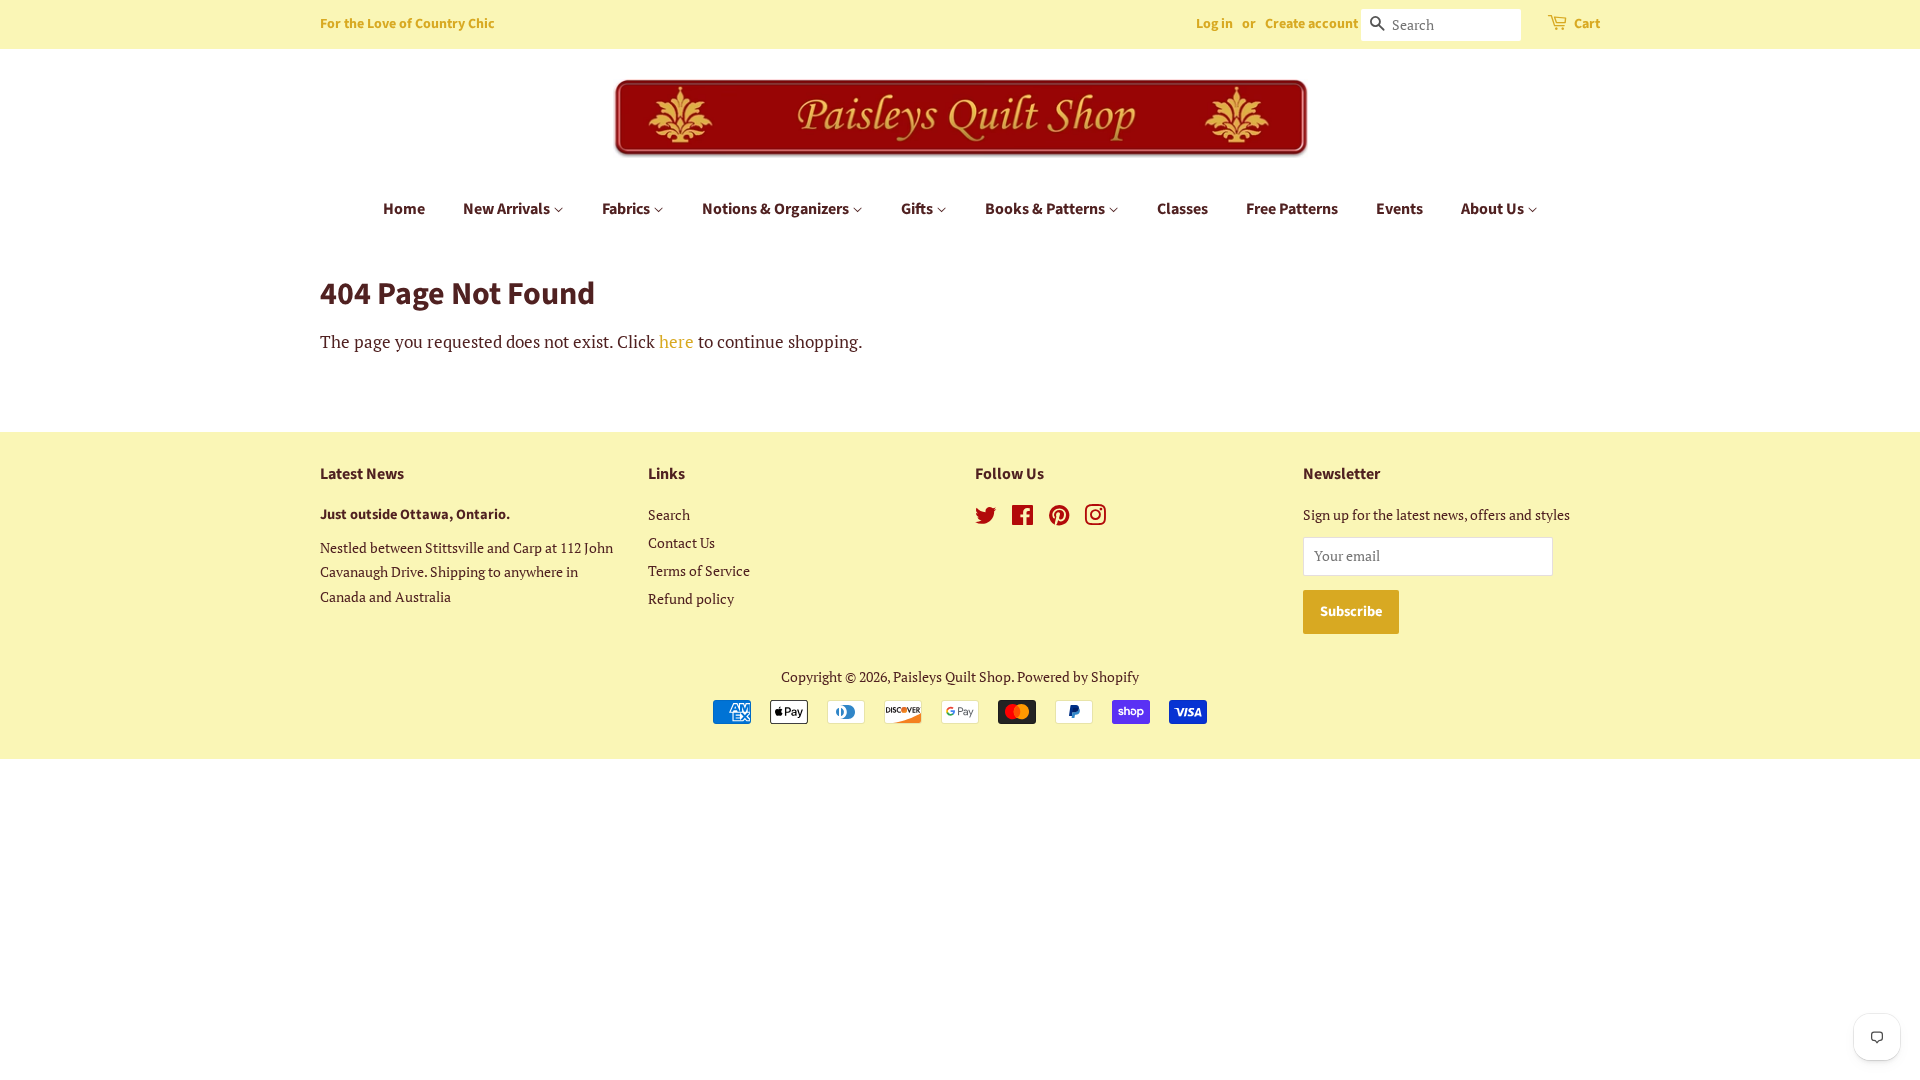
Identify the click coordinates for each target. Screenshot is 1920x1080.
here (676, 341)
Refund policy (691, 598)
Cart (1587, 24)
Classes (1182, 209)
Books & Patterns (1046, 209)
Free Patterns (1292, 209)
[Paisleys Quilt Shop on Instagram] (1095, 518)
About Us (1494, 209)
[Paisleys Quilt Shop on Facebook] (1022, 518)
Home (404, 209)
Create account (1311, 24)
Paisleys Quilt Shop (952, 676)
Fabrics (627, 209)
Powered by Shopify (1078, 676)
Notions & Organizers (777, 209)
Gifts (918, 209)
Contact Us (681, 542)
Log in (1214, 24)
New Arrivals (508, 209)
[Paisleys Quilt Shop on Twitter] (986, 518)
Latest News (362, 474)
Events (1399, 209)
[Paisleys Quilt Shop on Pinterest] (1059, 518)
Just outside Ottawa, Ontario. (415, 514)
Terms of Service (699, 570)
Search (669, 514)
